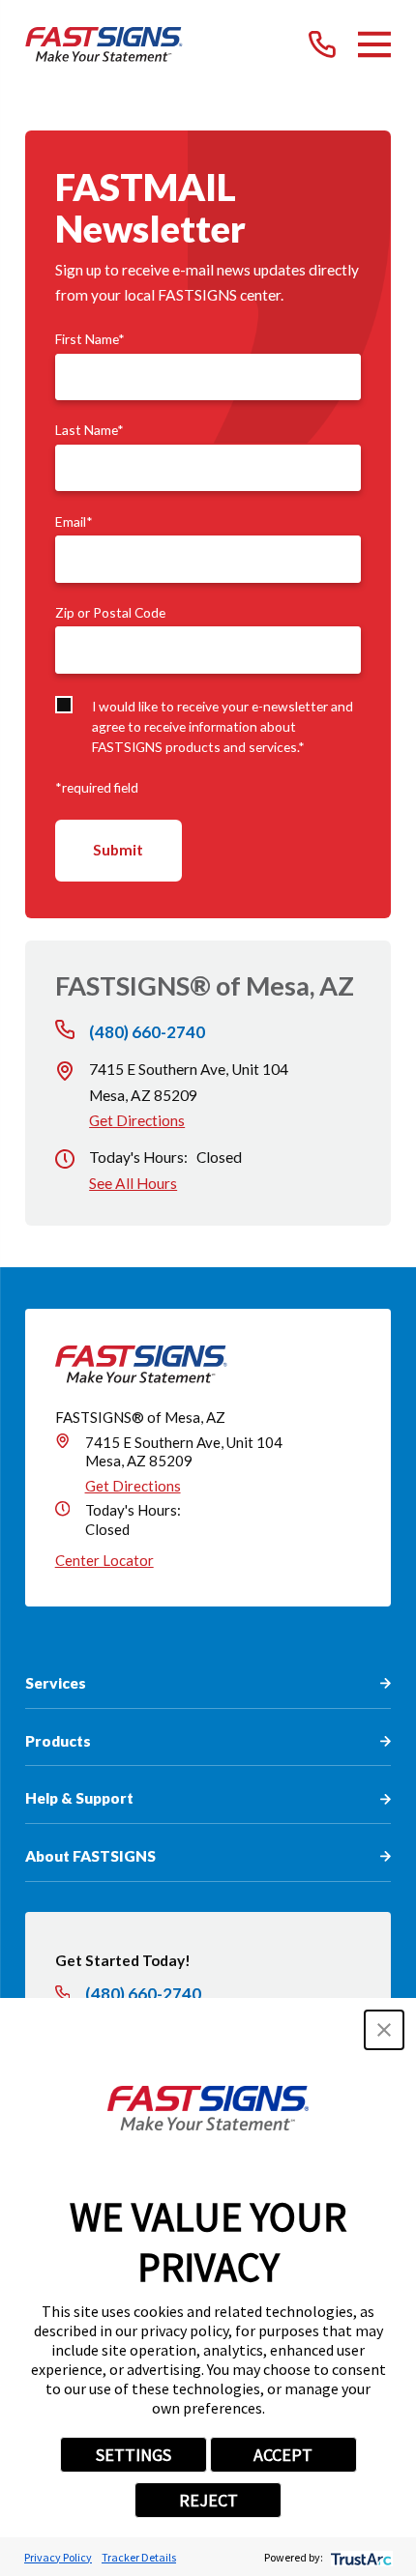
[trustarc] (359, 2557)
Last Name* (89, 430)
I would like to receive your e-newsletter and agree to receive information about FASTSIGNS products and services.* (223, 727)
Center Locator (104, 1560)
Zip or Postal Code (110, 613)
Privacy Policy (58, 2557)
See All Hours (133, 1183)
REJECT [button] (208, 2500)
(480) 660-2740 (147, 1032)
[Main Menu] (374, 44)
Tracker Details (139, 2557)
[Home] (104, 44)
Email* (74, 522)
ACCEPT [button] (283, 2455)
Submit (118, 850)
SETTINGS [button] (134, 2455)
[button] (384, 2030)
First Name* (90, 339)
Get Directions (137, 1120)
